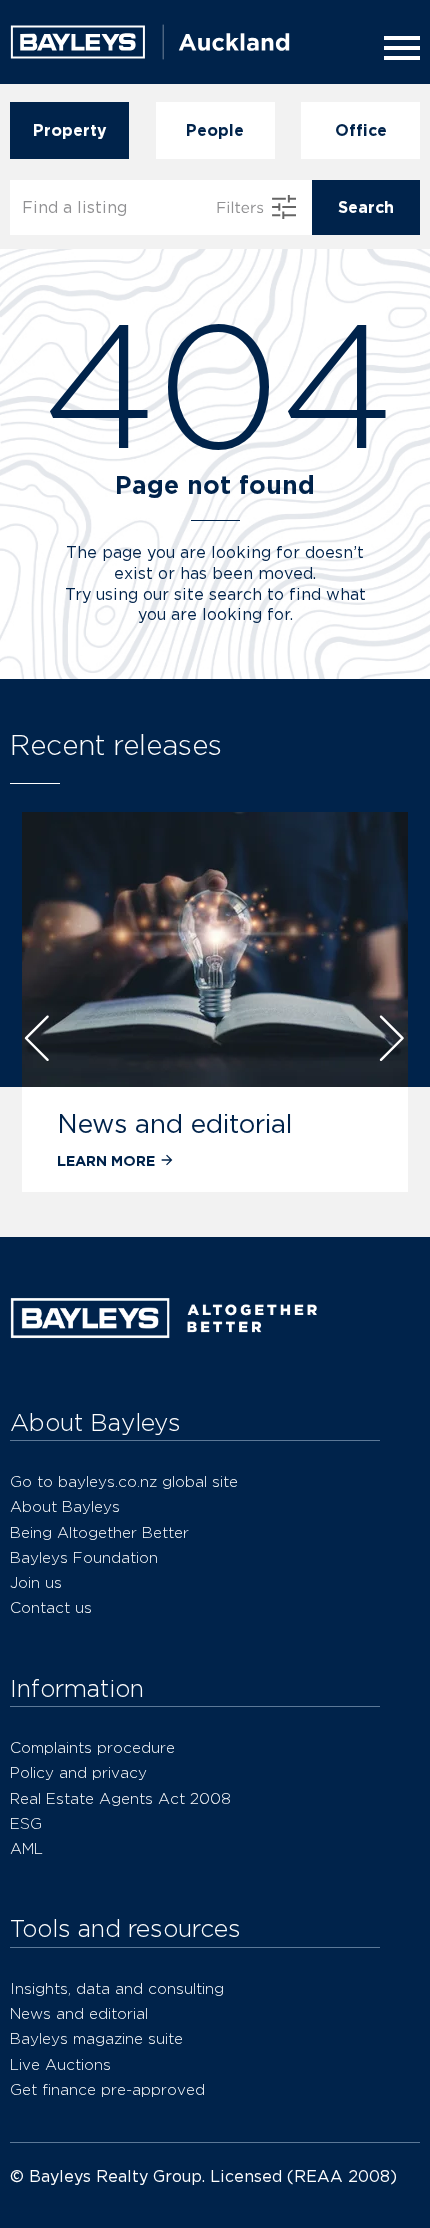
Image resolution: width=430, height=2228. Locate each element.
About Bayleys (65, 1506)
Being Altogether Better (99, 1532)
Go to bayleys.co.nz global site (124, 1481)
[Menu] (398, 48)
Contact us (51, 1607)
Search (366, 207)
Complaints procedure (92, 1747)
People (215, 130)
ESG (26, 1823)
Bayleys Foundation (84, 1557)
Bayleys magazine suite (96, 2038)
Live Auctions (60, 2064)
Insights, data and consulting (117, 1988)
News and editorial (174, 1123)
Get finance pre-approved (107, 2089)
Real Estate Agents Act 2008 (120, 1798)
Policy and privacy (78, 1772)
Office (361, 130)
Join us (36, 1582)
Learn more (106, 1160)
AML (26, 1848)
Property (70, 130)
